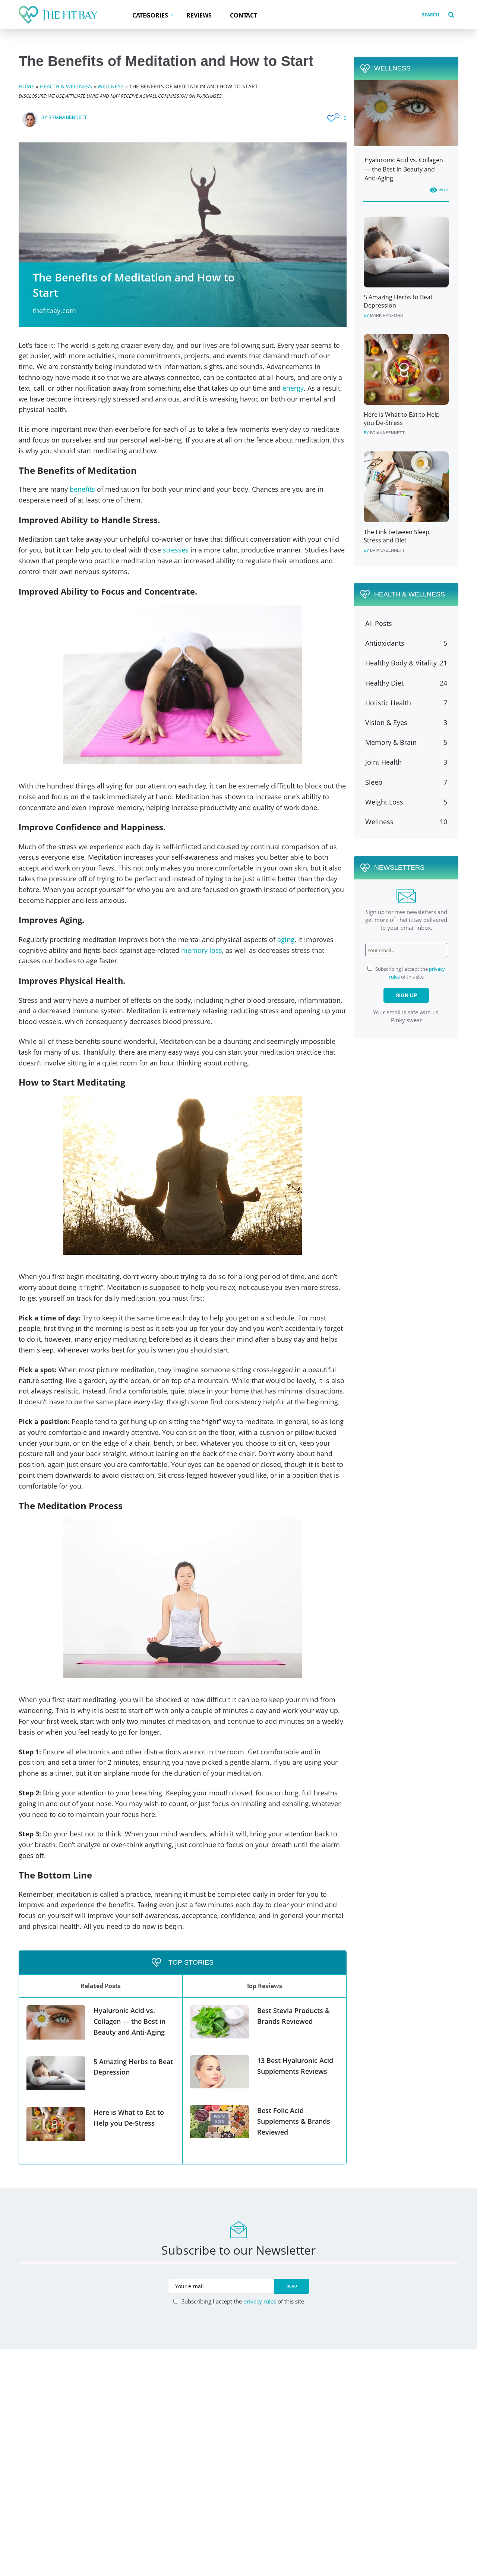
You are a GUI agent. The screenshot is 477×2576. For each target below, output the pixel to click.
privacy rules (260, 2301)
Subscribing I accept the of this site (242, 2301)
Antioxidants (385, 643)
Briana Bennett (68, 117)
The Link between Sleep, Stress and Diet (397, 536)
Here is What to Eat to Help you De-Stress (402, 419)
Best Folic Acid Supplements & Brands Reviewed (294, 2121)
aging (286, 939)
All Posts (379, 623)
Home (26, 86)
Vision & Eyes (386, 722)
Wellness (111, 86)
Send (292, 2286)
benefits (82, 489)
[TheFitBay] (58, 15)
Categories (150, 15)
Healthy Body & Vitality (401, 663)
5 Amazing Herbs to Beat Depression (398, 301)
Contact (244, 15)
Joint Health (383, 762)
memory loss (202, 950)
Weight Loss (384, 802)
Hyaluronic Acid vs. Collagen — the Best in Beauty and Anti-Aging (129, 2021)
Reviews (199, 15)
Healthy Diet (384, 683)
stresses (176, 550)
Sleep (374, 782)
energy (293, 388)
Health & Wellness (66, 86)
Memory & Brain (391, 742)
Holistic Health (388, 703)
